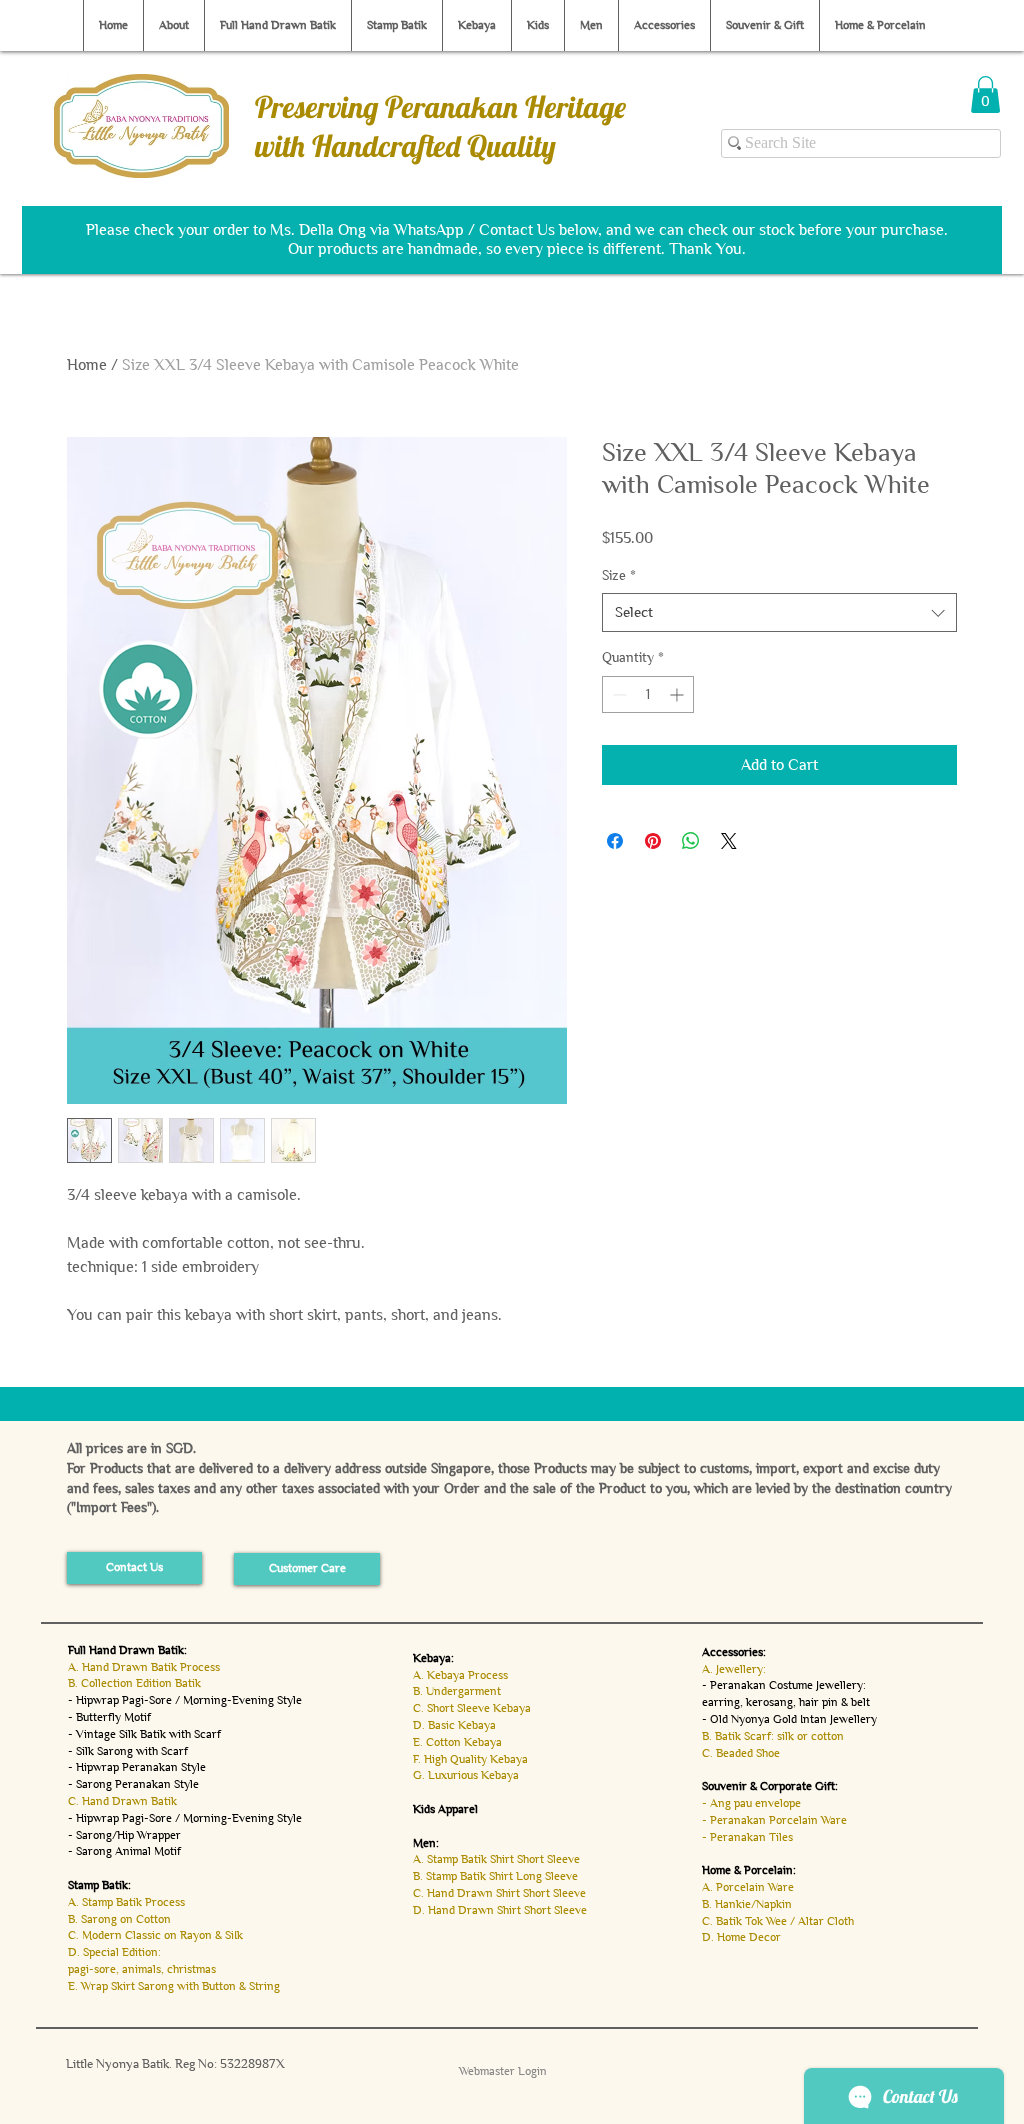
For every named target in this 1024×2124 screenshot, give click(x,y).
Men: (426, 1843)
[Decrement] (617, 694)
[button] (985, 94)
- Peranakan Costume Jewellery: (784, 1685)
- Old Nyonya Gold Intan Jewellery (789, 1719)
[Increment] (678, 694)
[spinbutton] (648, 694)
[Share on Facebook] (615, 841)
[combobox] (779, 612)
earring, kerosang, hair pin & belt (786, 1702)
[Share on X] (729, 841)
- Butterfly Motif (109, 1717)
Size (619, 575)
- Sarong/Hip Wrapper (124, 1835)
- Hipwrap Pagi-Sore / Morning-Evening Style (185, 1700)
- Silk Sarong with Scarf (128, 1751)
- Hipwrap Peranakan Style (137, 1767)
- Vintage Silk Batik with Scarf (144, 1734)
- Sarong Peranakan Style (133, 1784)
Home (87, 364)
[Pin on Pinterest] (653, 841)
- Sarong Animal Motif (124, 1851)
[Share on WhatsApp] (691, 841)
